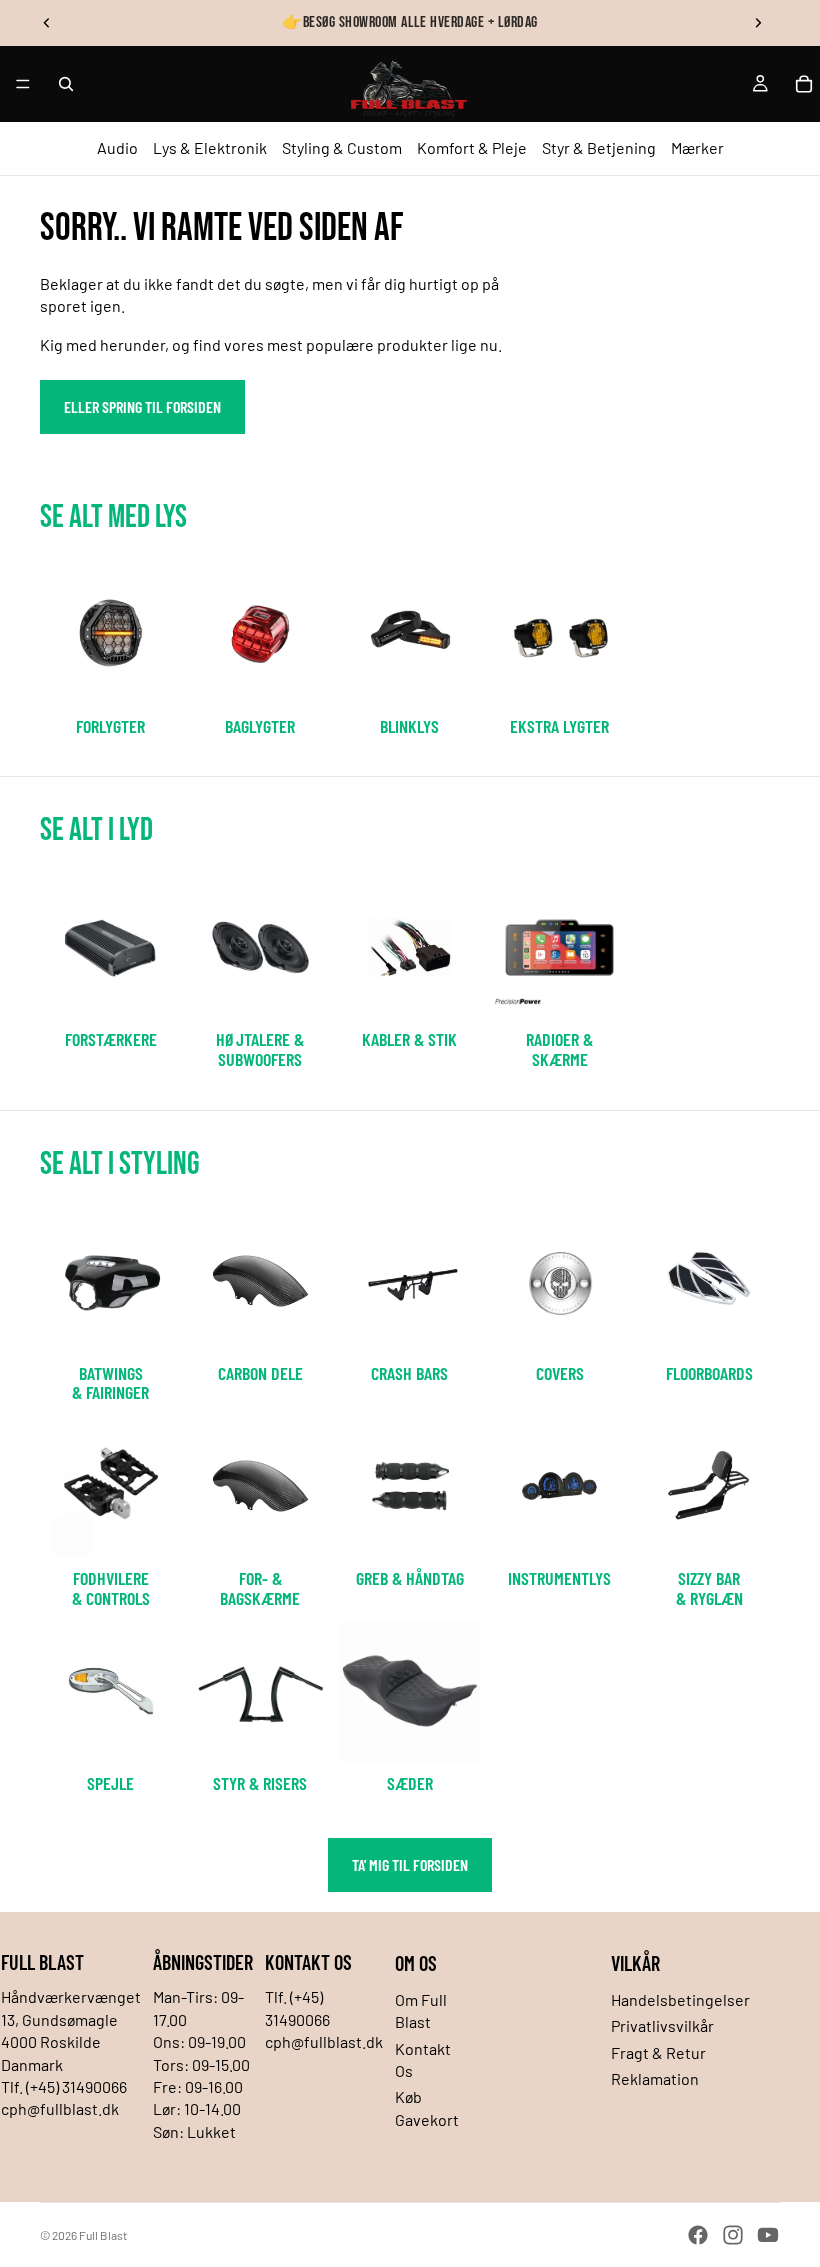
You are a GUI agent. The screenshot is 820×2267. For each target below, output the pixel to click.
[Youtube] (768, 2235)
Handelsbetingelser (680, 1999)
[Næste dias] (758, 23)
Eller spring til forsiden (142, 406)
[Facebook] (698, 2235)
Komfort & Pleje (472, 147)
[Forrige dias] (47, 23)
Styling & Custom (342, 147)
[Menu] (23, 84)
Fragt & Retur (658, 2052)
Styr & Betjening (599, 147)
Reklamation (655, 2078)
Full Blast (103, 2235)
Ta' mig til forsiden (410, 1864)
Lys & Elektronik (210, 147)
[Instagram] (733, 2235)
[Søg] (66, 84)
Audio (117, 147)
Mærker (697, 147)
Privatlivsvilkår (662, 2025)
